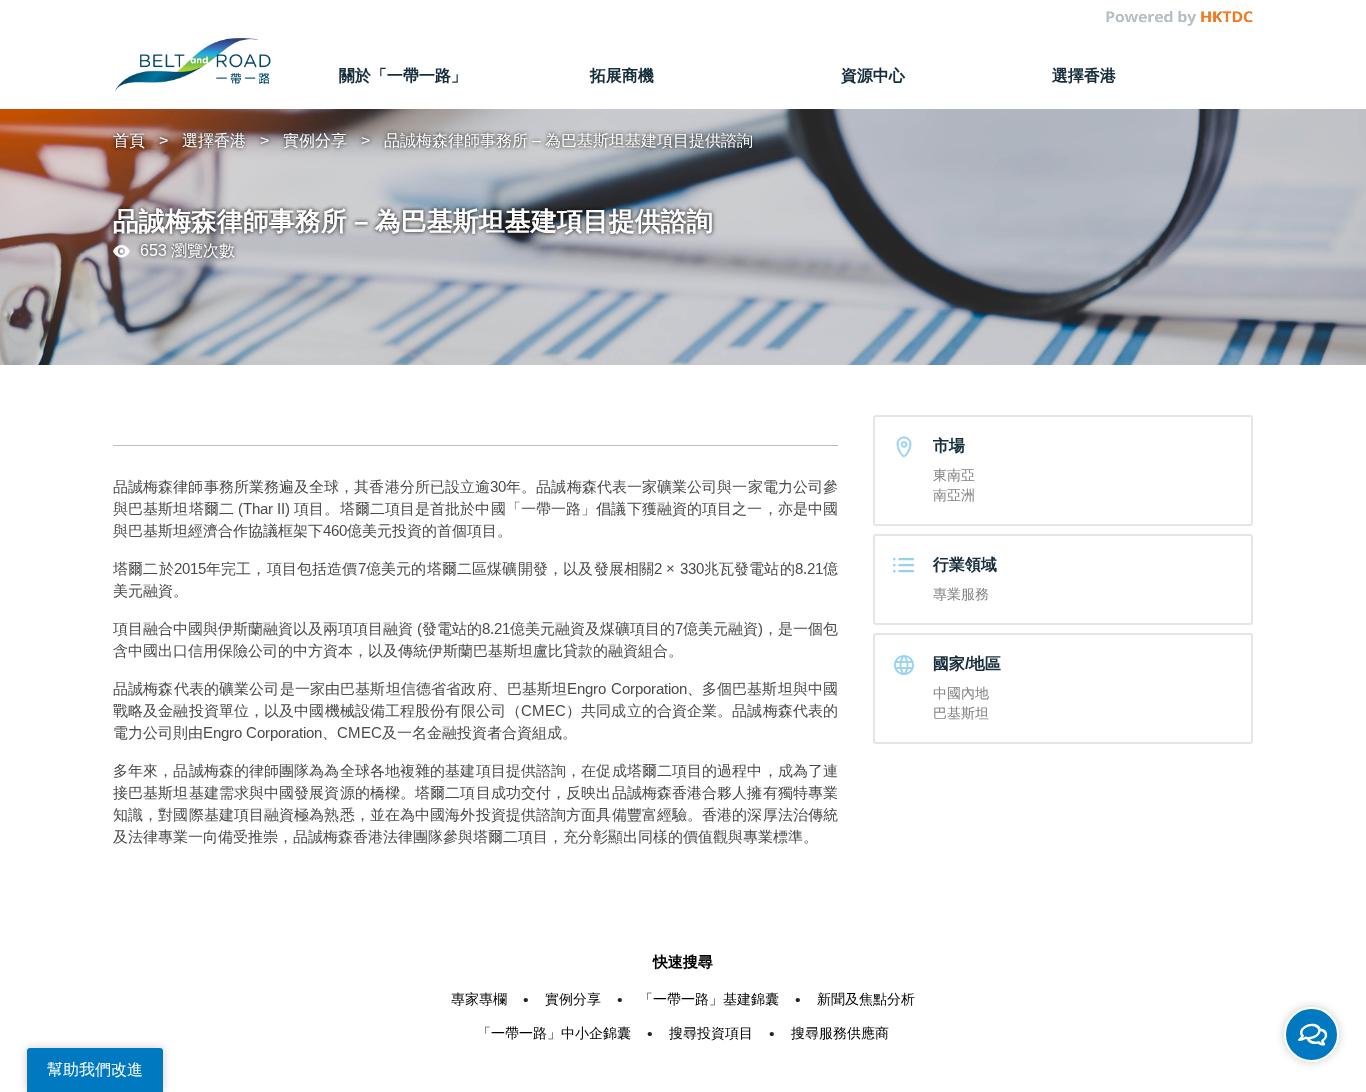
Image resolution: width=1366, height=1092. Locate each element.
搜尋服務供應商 (840, 1033)
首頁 (129, 140)
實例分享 (315, 140)
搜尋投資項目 (711, 1033)
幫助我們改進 (95, 1069)
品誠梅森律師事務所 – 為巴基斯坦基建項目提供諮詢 (568, 140)
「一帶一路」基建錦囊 (709, 999)
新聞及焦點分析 (866, 999)
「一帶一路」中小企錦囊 (554, 1033)
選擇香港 (214, 140)
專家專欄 (479, 999)
